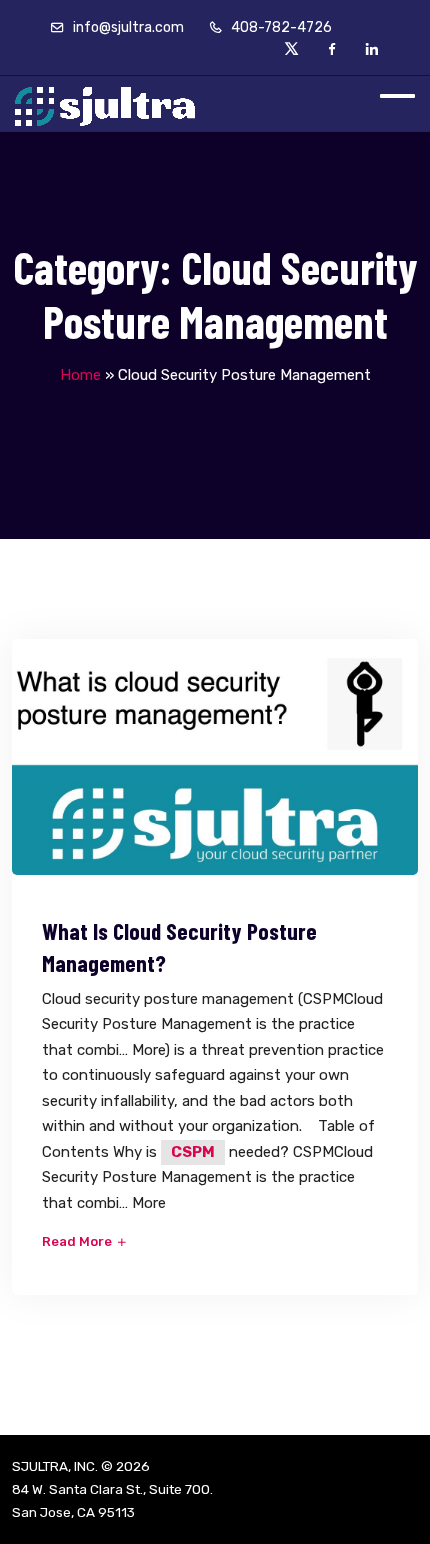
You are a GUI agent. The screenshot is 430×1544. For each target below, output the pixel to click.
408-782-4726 (280, 27)
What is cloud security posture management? (179, 947)
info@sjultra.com (127, 27)
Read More (78, 1241)
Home (80, 375)
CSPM (193, 1152)
